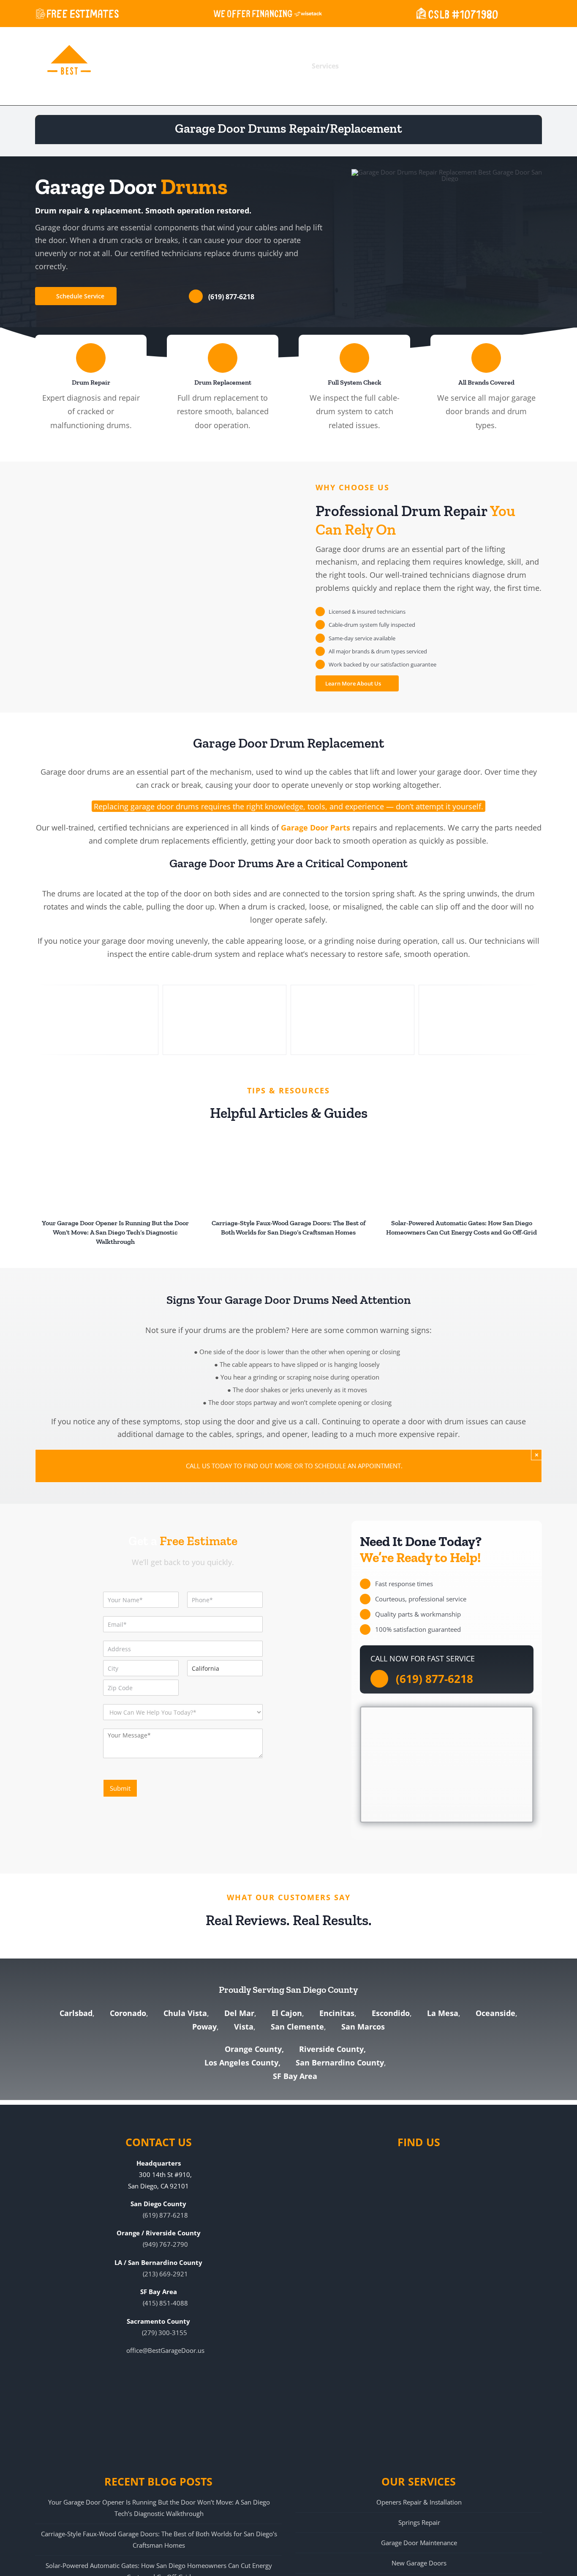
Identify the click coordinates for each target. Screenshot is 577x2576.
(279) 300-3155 (165, 2333)
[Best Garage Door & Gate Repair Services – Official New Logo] (69, 66)
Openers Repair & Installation (419, 2502)
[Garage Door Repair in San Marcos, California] (480, 1019)
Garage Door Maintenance (419, 2543)
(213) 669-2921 (165, 2274)
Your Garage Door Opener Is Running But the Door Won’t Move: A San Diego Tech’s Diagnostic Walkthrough (115, 1232)
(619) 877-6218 (231, 297)
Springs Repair (419, 2522)
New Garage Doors (419, 2563)
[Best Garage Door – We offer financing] (268, 13)
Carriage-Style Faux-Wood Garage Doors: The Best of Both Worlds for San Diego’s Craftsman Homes (159, 2539)
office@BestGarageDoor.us (165, 2350)
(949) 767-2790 (165, 2244)
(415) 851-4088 (165, 2303)
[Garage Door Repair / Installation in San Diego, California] (225, 1019)
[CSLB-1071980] (456, 13)
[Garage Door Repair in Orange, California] (97, 1019)
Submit (120, 1788)
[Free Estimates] (77, 13)
